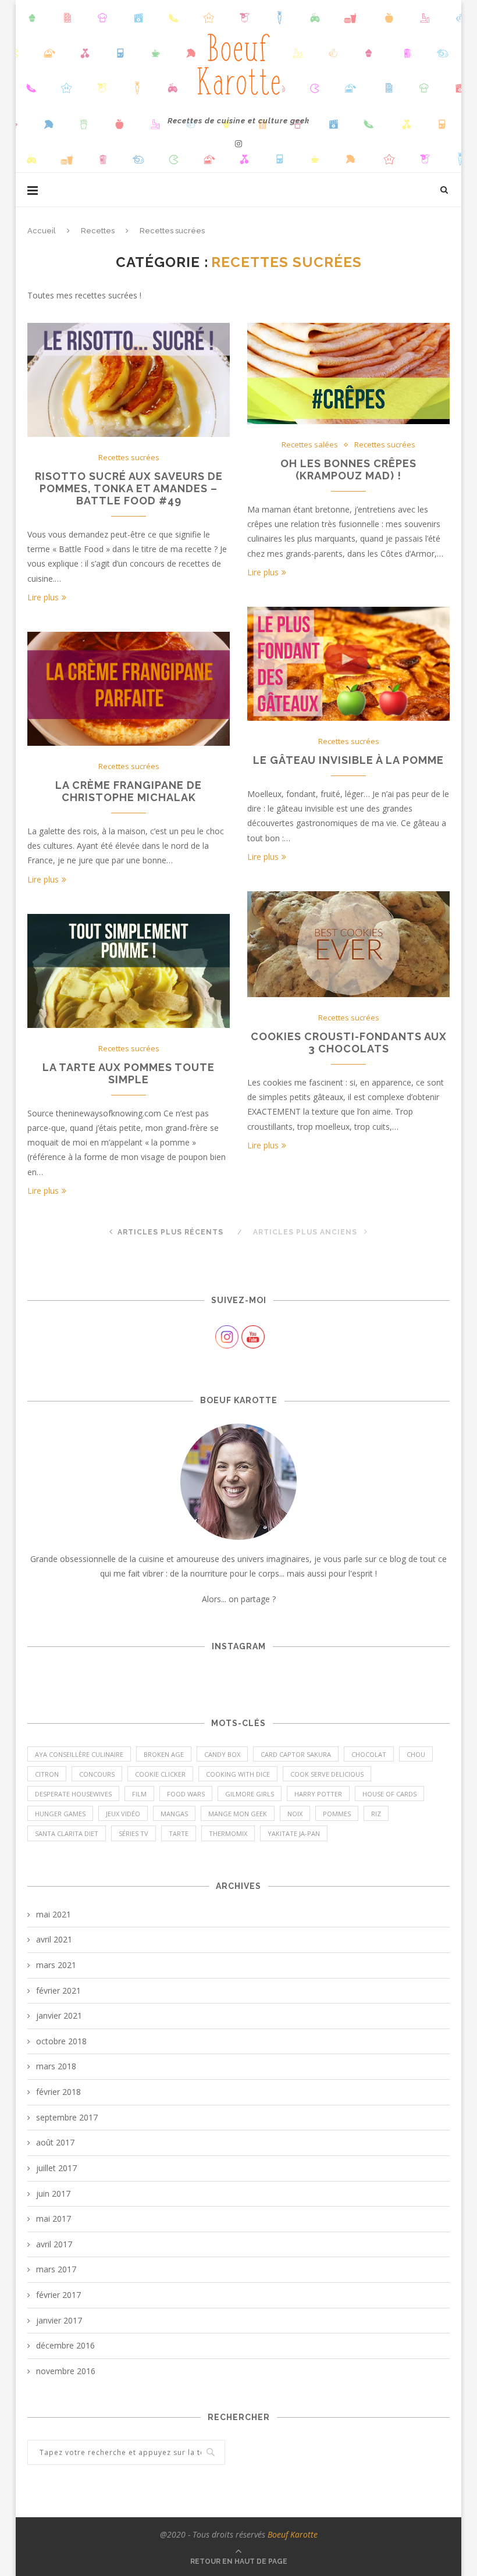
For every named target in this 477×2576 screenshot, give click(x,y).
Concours (97, 1774)
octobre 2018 (61, 2041)
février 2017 (58, 2295)
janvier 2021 (59, 2015)
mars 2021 (56, 1965)
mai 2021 (54, 1914)
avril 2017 (54, 2244)
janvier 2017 (59, 2320)
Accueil (42, 231)
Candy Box (222, 1754)
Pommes (337, 1814)
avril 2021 (54, 1939)
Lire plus (43, 597)
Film (139, 1794)
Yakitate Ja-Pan (294, 1833)
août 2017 (55, 2142)
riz (376, 1814)
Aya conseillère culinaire (79, 1754)
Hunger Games (60, 1814)
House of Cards (389, 1794)
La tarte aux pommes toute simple (129, 1073)
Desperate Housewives (73, 1794)
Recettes (98, 231)
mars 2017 (56, 2269)
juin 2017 (53, 2193)
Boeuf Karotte (293, 2534)
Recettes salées (310, 445)
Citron (47, 1774)
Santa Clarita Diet (67, 1833)
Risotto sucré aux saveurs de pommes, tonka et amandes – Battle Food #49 (129, 488)
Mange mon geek (238, 1814)
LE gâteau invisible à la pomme (348, 760)
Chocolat (369, 1754)
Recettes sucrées (129, 458)
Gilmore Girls (250, 1794)
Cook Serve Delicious (327, 1774)
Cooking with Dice (238, 1774)
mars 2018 (56, 2066)
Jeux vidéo (123, 1814)
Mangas (174, 1814)
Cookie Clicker (160, 1774)
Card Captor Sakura (296, 1754)
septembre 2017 (67, 2117)
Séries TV (134, 1833)
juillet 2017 (56, 2168)
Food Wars (186, 1794)
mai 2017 (54, 2219)
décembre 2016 (65, 2345)
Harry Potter (318, 1794)
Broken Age (164, 1754)
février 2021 (58, 1990)
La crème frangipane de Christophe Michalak (129, 791)
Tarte (179, 1833)
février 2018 (58, 2092)
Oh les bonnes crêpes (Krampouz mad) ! (348, 469)
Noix (295, 1814)
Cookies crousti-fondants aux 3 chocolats (349, 1043)
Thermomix (228, 1833)
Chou (416, 1754)
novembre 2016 (66, 2371)
